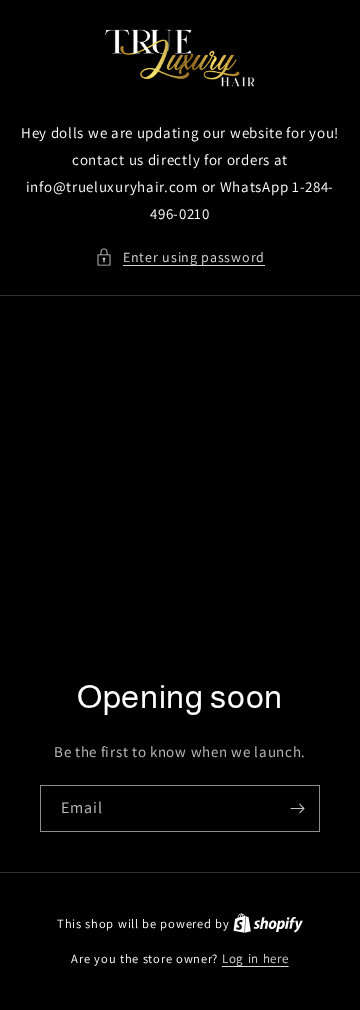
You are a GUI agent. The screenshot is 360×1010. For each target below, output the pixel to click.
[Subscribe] (297, 808)
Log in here (255, 958)
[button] (180, 257)
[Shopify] (268, 923)
